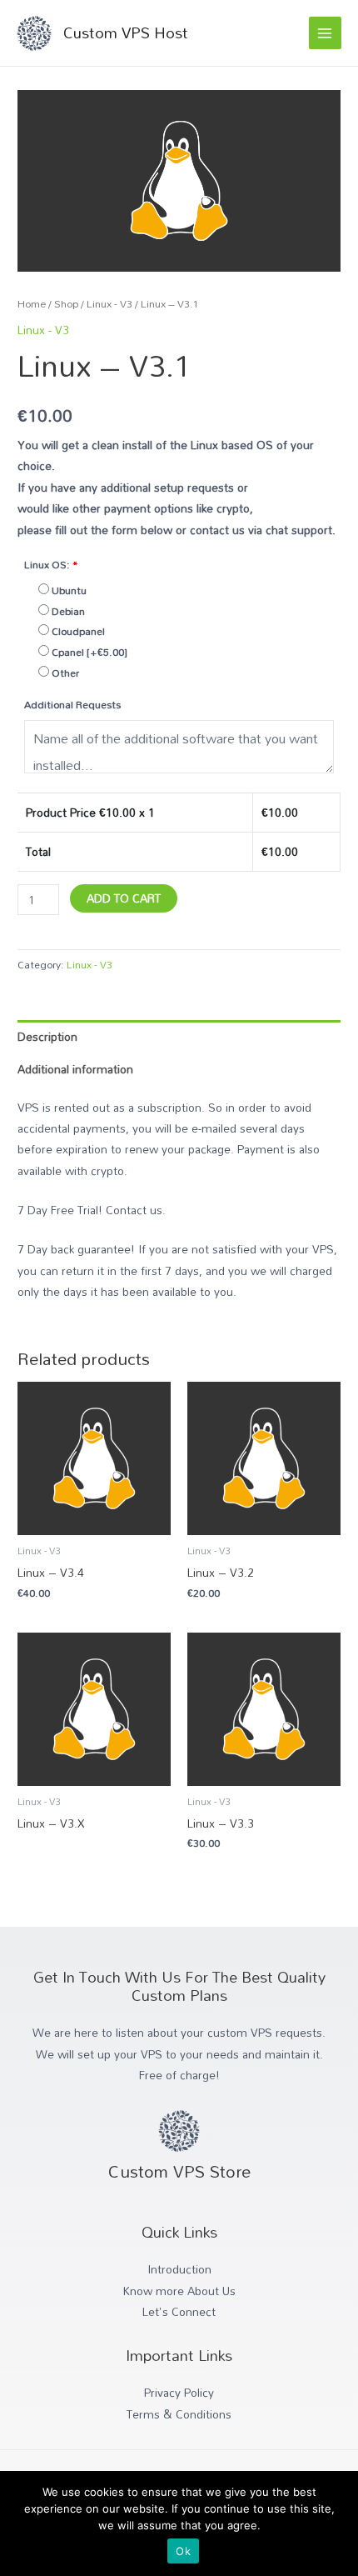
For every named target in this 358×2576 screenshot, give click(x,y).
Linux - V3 (109, 304)
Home (32, 304)
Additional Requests (72, 704)
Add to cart (124, 898)
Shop (66, 304)
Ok (183, 2551)
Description (47, 1036)
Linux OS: (51, 564)
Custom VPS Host (126, 33)
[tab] (179, 1036)
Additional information (75, 1069)
